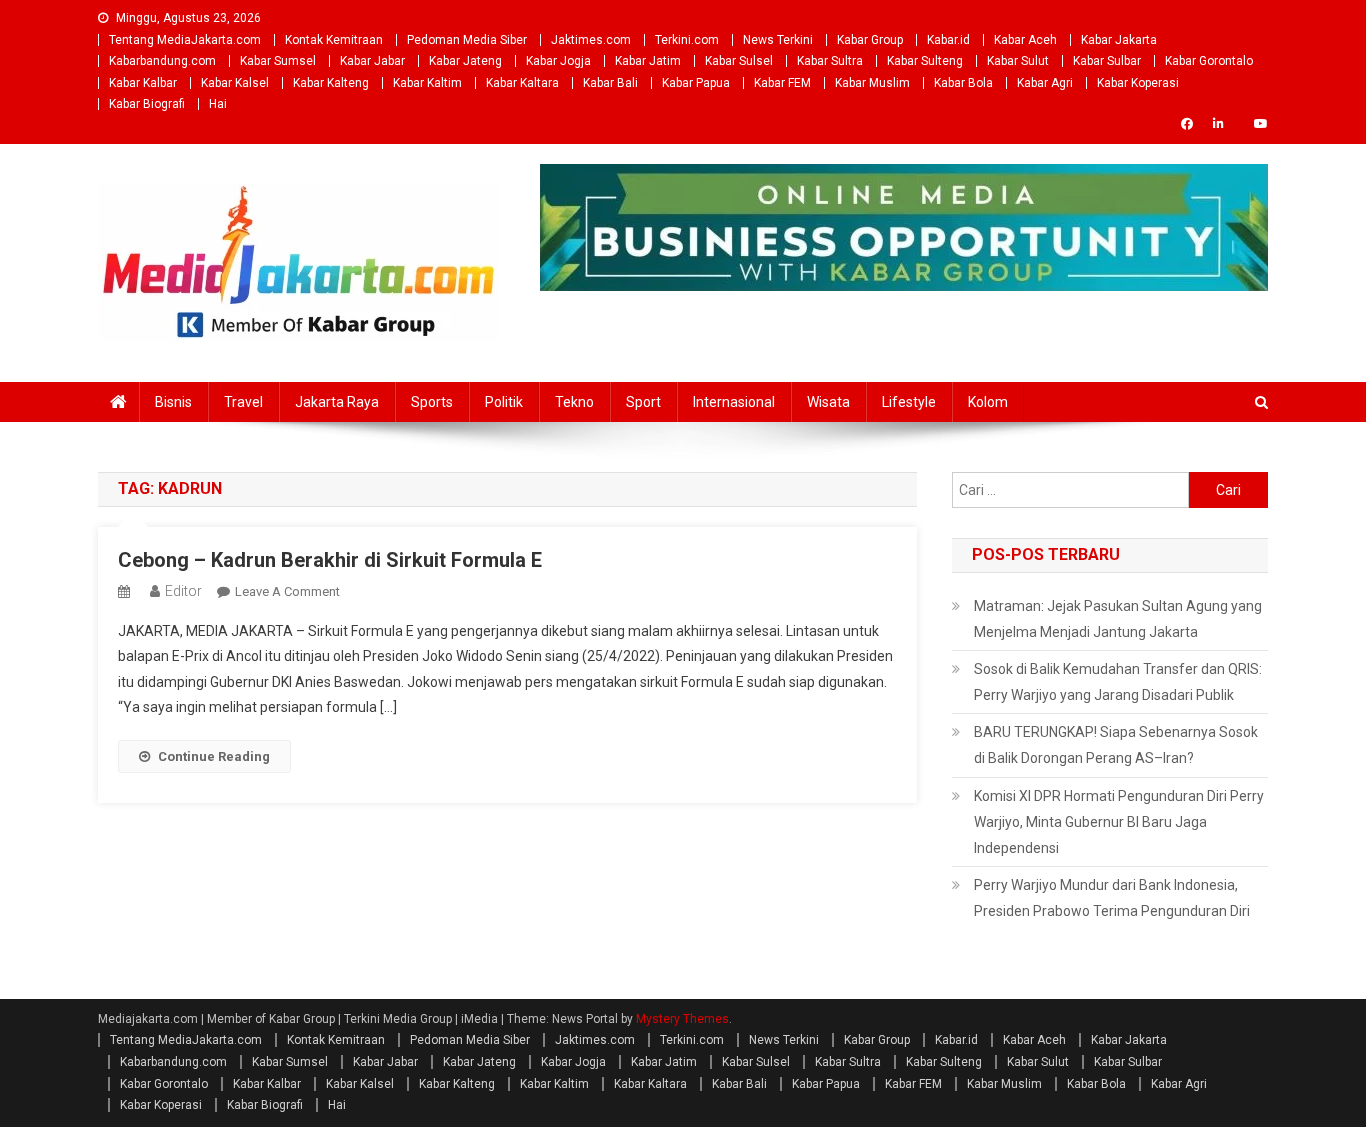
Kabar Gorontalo (1209, 61)
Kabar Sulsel (739, 61)
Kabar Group (870, 40)
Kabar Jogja (558, 61)
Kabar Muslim (872, 83)
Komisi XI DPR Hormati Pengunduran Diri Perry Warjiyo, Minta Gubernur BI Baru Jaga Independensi (1119, 822)
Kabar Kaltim (427, 83)
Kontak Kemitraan (334, 40)
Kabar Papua (696, 83)
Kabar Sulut (1018, 61)
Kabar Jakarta (1119, 40)
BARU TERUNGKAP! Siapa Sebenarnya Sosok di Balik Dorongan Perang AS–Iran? (1116, 745)
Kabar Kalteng (331, 83)
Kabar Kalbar (143, 83)
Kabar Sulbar (1107, 61)
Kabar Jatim (648, 61)
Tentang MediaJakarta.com (185, 40)
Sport (643, 402)
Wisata (828, 402)
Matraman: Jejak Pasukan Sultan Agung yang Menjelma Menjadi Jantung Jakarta (1118, 619)
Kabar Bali (610, 83)
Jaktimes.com (591, 40)
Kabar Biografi (147, 104)
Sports (432, 402)
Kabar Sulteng (925, 61)
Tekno (574, 402)
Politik (504, 402)
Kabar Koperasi (1138, 83)
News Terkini (778, 40)
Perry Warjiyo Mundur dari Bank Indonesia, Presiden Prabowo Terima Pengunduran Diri (1112, 898)
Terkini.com (687, 40)
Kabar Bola (963, 83)
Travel (243, 402)
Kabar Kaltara (522, 83)
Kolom (988, 402)
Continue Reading (214, 756)
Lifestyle (909, 402)
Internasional (734, 402)
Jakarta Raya (337, 402)
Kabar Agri (1045, 83)
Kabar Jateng (465, 61)
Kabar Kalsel (235, 83)
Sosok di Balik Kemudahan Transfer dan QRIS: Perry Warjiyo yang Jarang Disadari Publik (1118, 682)
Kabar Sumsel (278, 61)
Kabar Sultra (830, 61)
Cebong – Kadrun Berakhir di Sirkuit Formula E (330, 560)
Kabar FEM (782, 83)
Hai (218, 104)
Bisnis (173, 402)
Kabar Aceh (1025, 40)
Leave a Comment (287, 591)
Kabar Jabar (372, 61)
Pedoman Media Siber (467, 40)
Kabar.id (948, 40)
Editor (183, 591)
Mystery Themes (682, 1019)
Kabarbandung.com (162, 61)
